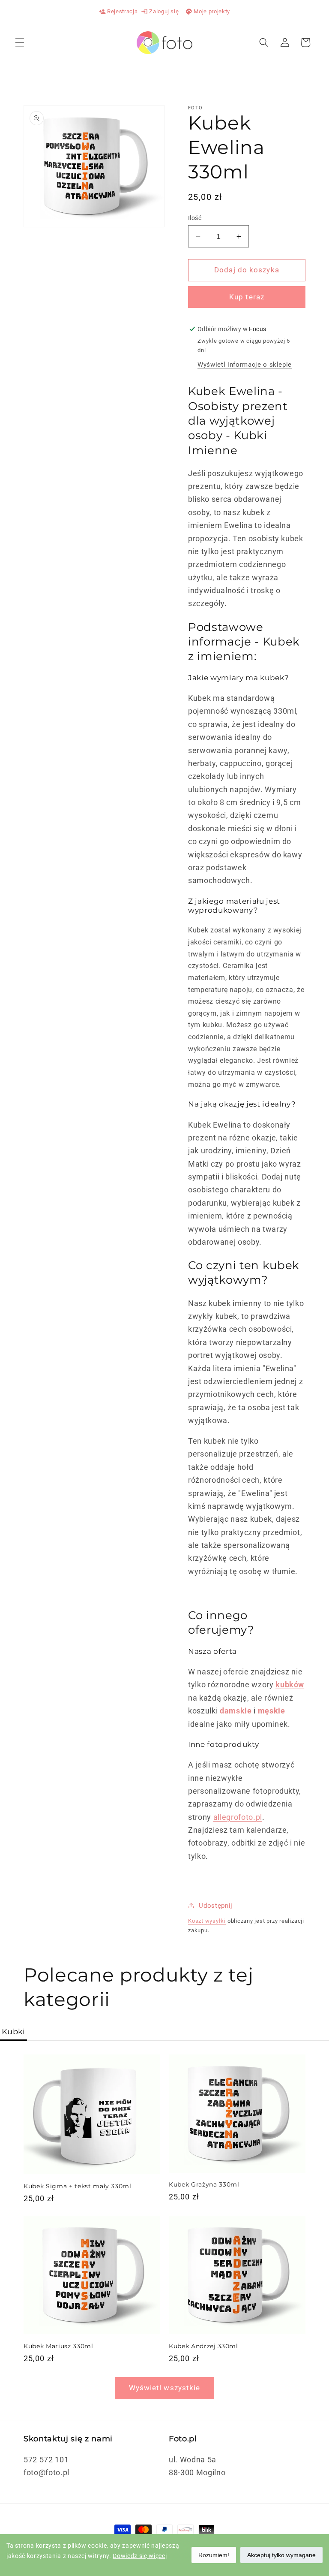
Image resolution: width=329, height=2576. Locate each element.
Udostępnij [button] (216, 1906)
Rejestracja (118, 12)
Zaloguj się (160, 12)
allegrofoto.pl (238, 1817)
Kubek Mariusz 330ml (58, 2346)
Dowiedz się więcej (140, 2556)
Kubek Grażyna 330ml (204, 2184)
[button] (20, 42)
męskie (272, 1711)
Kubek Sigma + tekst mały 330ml (78, 2186)
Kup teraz (247, 297)
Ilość (195, 218)
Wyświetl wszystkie (165, 2388)
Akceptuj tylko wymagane (281, 2555)
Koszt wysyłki (207, 1921)
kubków (290, 1685)
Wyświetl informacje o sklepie (245, 365)
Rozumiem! (214, 2555)
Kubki (13, 2032)
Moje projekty (208, 12)
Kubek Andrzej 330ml (203, 2346)
